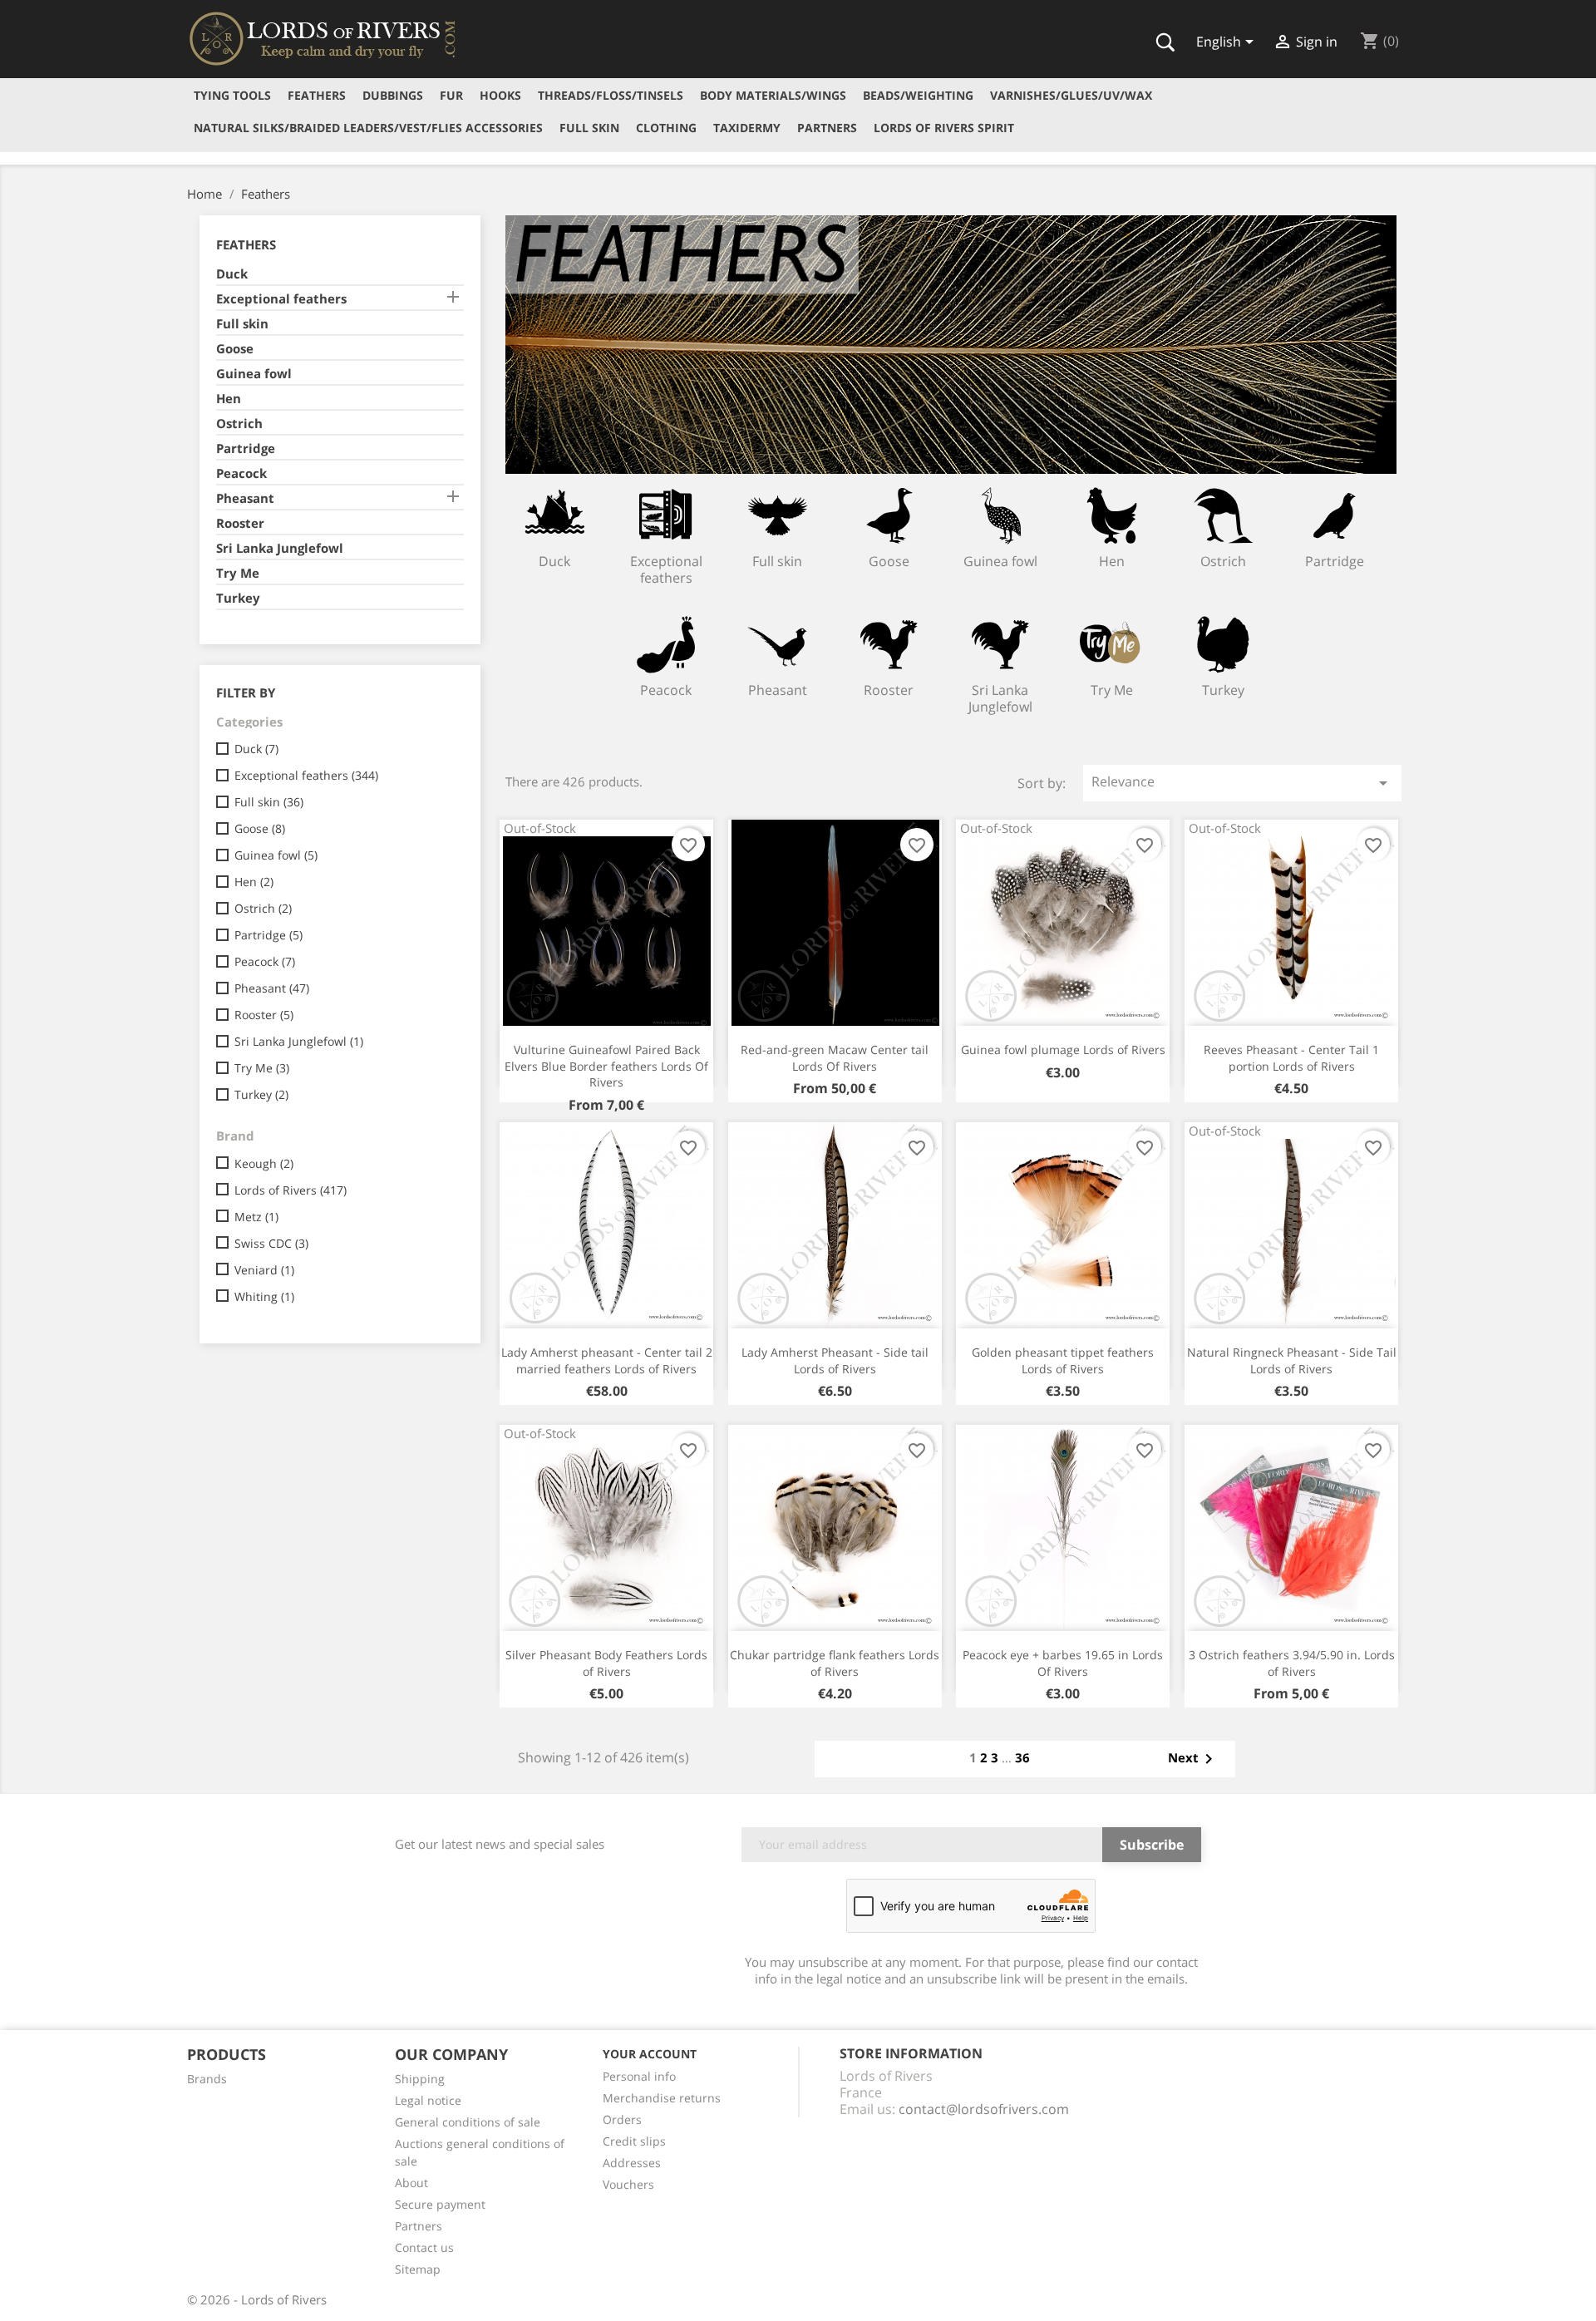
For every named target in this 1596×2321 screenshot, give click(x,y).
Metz (256, 1217)
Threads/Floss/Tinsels (611, 95)
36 (1022, 1757)
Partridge (246, 448)
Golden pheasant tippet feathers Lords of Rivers (1063, 1360)
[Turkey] (1223, 644)
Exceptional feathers (281, 298)
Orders (622, 2119)
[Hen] (1112, 515)
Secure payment (440, 2204)
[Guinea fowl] (1000, 515)
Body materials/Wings (773, 95)
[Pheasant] (778, 644)
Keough (264, 1163)
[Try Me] (1112, 644)
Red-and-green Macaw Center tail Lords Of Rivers (835, 1058)
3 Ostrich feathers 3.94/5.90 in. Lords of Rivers (1292, 1663)
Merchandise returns (662, 2098)
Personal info (639, 2076)
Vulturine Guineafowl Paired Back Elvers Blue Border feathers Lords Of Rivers (606, 1066)
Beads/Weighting (918, 95)
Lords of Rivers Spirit (944, 128)
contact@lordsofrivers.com (984, 2109)
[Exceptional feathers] (666, 515)
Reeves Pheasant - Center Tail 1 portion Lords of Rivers (1291, 1058)
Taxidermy (747, 128)
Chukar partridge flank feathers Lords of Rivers (835, 1663)
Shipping (420, 2079)
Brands (207, 2079)
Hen (229, 398)
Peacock (241, 473)
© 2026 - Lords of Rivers (257, 2299)
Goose (235, 348)
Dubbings (393, 95)
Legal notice (428, 2100)
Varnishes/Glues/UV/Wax (1071, 95)
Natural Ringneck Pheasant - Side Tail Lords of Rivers (1292, 1360)
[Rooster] (889, 644)
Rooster (240, 523)
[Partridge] (1335, 515)
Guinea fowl (254, 373)
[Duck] (555, 515)
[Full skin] (778, 515)
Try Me (238, 573)
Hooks (500, 95)
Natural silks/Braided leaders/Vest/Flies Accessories (368, 128)
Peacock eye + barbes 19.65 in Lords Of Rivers (1063, 1663)
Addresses (632, 2163)
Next (1193, 1759)
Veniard (264, 1270)
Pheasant (245, 498)
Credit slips (634, 2141)
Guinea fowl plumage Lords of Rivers (1063, 1050)
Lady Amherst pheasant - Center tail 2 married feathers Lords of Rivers (607, 1360)
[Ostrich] (1223, 515)
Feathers (317, 95)
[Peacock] (666, 644)
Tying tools (232, 95)
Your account (650, 2054)
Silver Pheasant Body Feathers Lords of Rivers (606, 1663)
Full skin (589, 128)
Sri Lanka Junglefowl (280, 548)
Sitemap (418, 2269)
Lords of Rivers (291, 1190)
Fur (451, 95)
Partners (827, 128)
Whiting (264, 1296)
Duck (232, 273)
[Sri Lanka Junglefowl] (1000, 644)
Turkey (238, 598)
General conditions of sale (468, 2122)
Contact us (424, 2247)
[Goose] (889, 515)
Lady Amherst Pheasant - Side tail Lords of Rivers (835, 1360)
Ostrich (239, 423)
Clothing (666, 128)
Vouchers (628, 2184)
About (411, 2183)
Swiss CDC (271, 1243)
